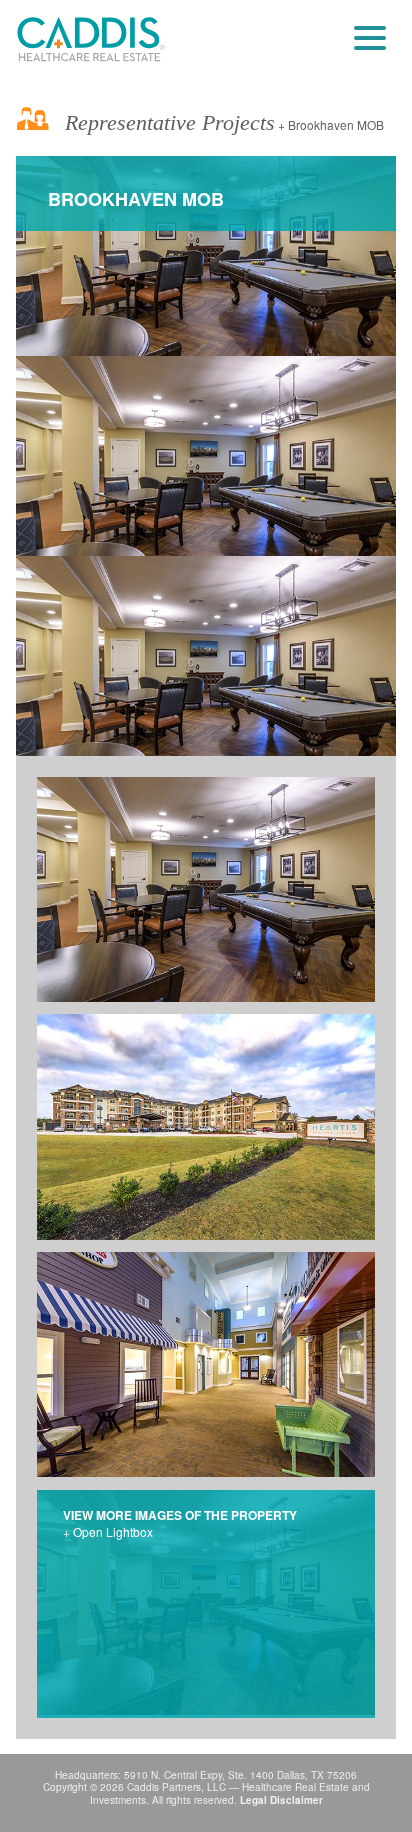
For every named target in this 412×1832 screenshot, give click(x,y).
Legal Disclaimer (281, 1800)
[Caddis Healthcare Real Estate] (91, 39)
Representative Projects (167, 122)
